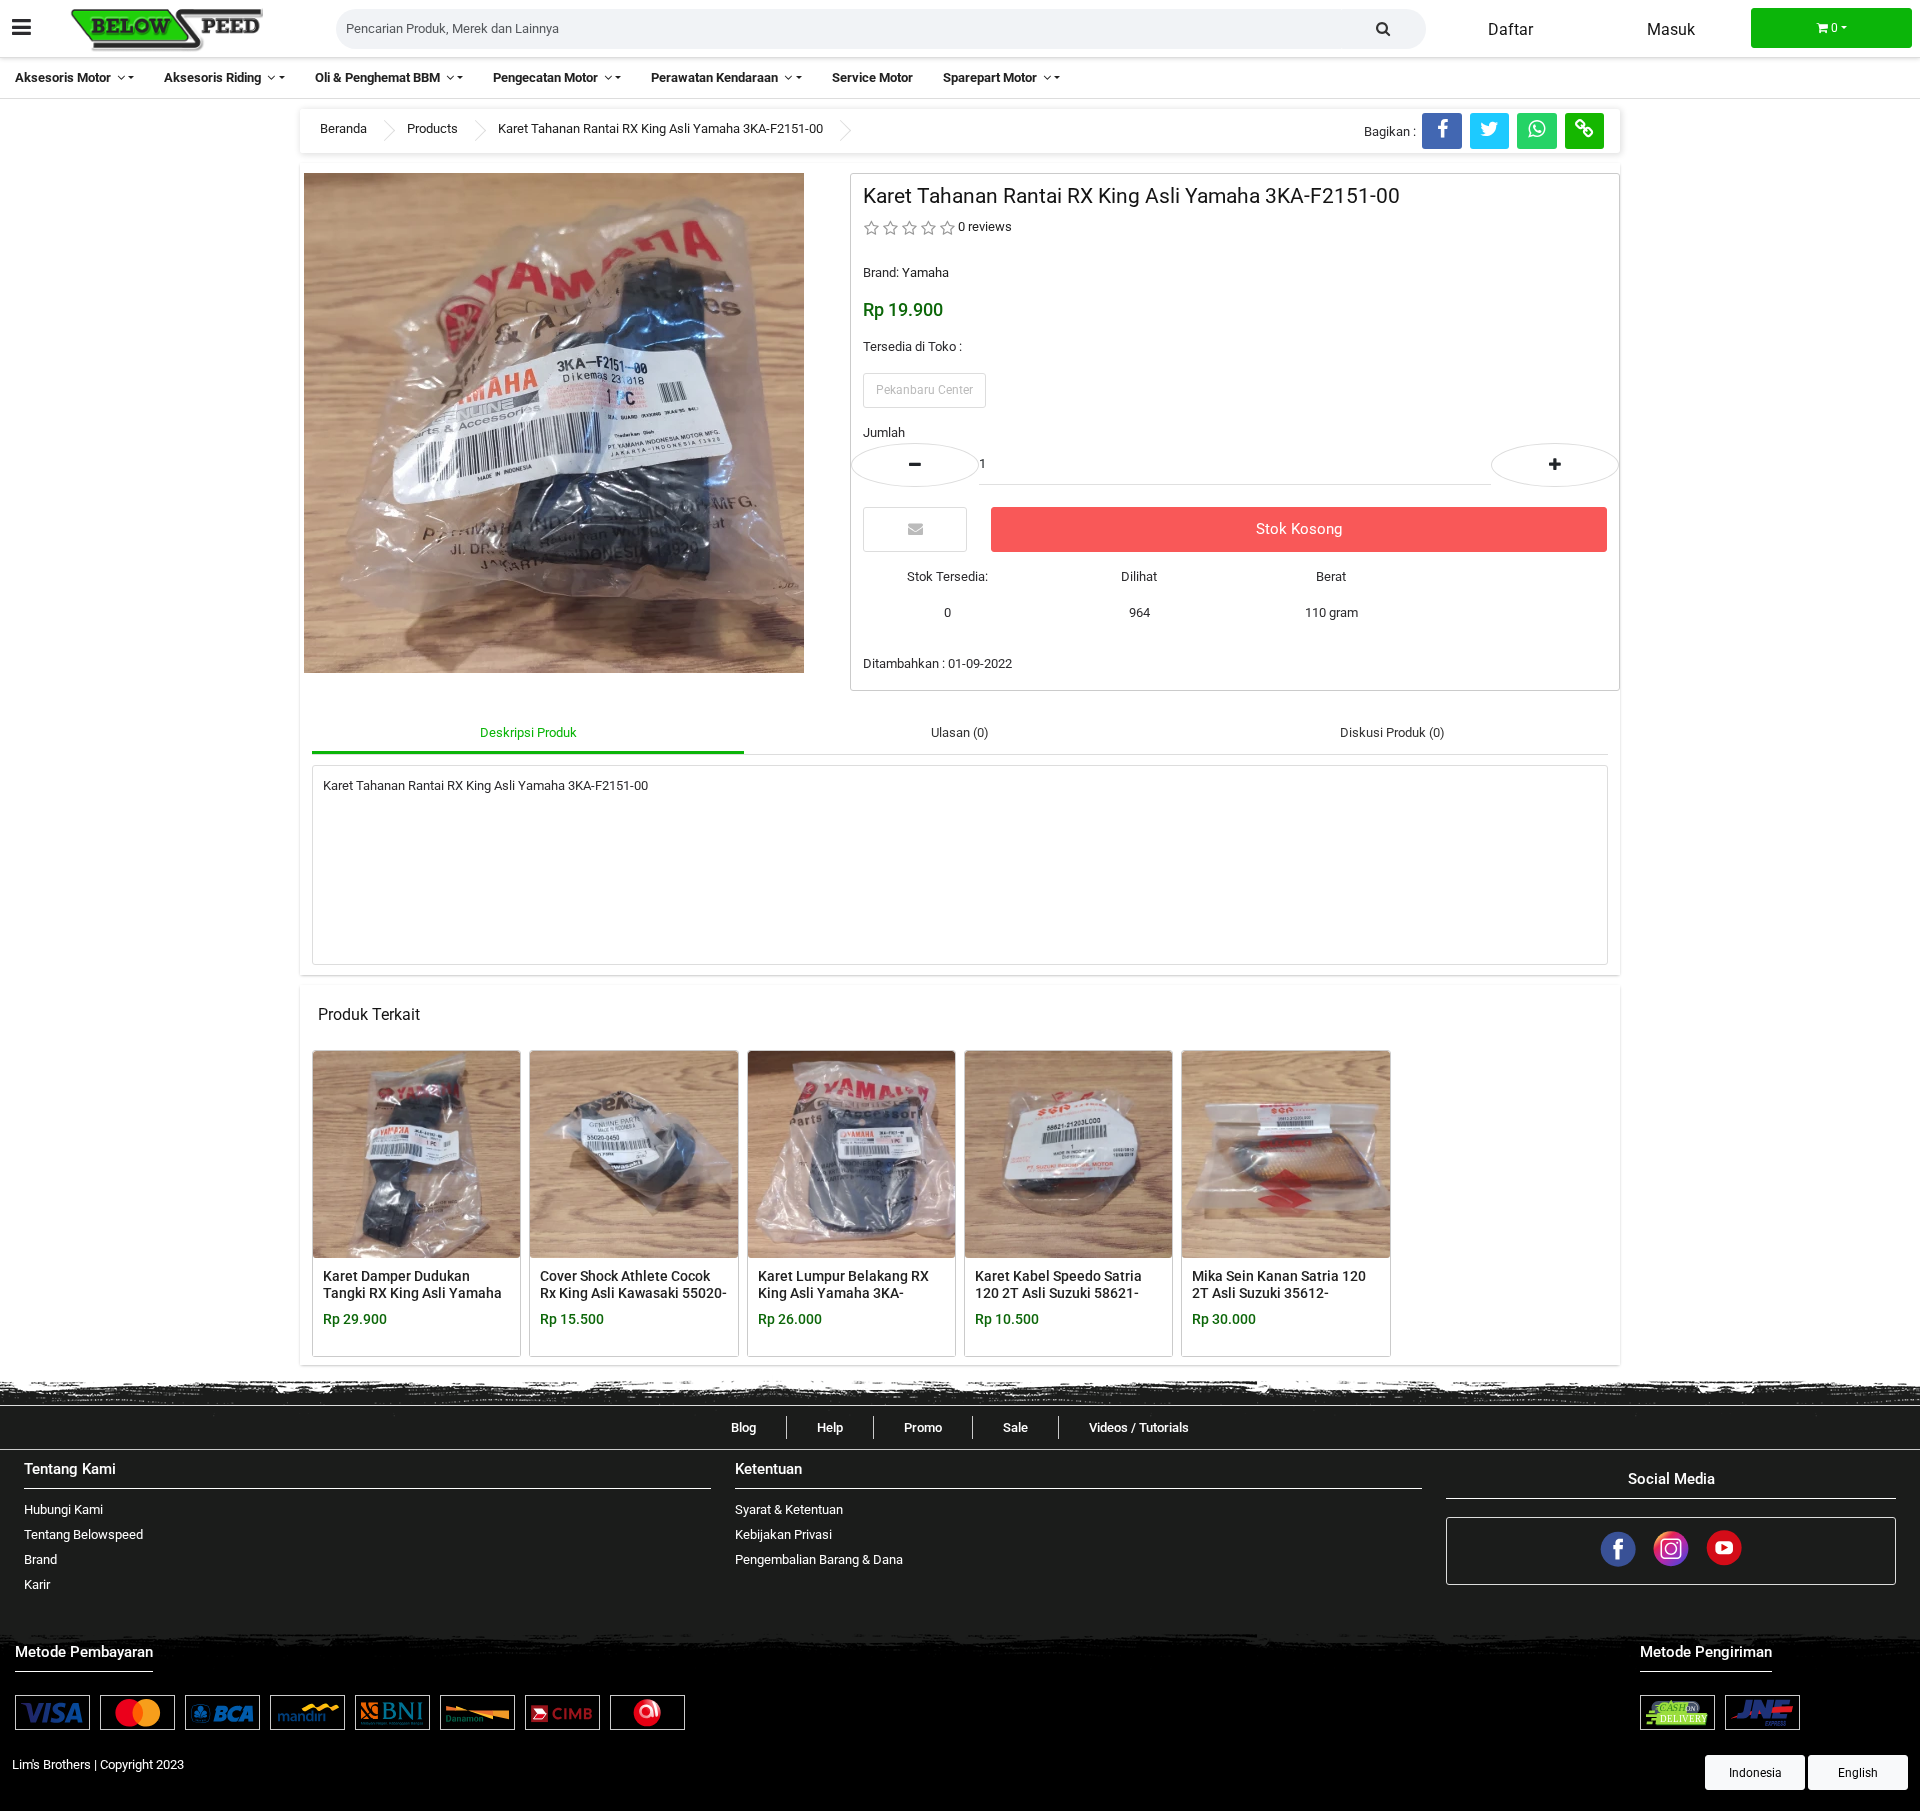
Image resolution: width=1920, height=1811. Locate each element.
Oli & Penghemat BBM (380, 77)
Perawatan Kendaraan (717, 77)
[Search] (1383, 29)
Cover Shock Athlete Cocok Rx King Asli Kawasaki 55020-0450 (633, 1293)
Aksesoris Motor (66, 77)
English (1858, 1773)
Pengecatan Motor (548, 77)
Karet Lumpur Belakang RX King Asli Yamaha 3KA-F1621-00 (843, 1293)
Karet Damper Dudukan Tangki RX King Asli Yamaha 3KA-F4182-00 (412, 1293)
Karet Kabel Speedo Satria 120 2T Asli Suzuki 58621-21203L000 (1058, 1293)
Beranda (343, 128)
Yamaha (925, 272)
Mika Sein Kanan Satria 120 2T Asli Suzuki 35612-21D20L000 (1279, 1293)
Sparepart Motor (993, 77)
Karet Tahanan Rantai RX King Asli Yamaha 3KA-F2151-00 (660, 128)
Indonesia (1755, 1773)
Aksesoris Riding (215, 77)
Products (432, 128)
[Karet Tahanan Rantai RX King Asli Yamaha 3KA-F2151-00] (554, 421)
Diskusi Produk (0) (1392, 732)
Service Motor (872, 77)
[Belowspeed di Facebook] (1619, 1563)
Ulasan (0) (960, 732)
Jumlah (884, 432)
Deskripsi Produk (528, 732)
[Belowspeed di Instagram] (1672, 1563)
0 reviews (985, 226)
